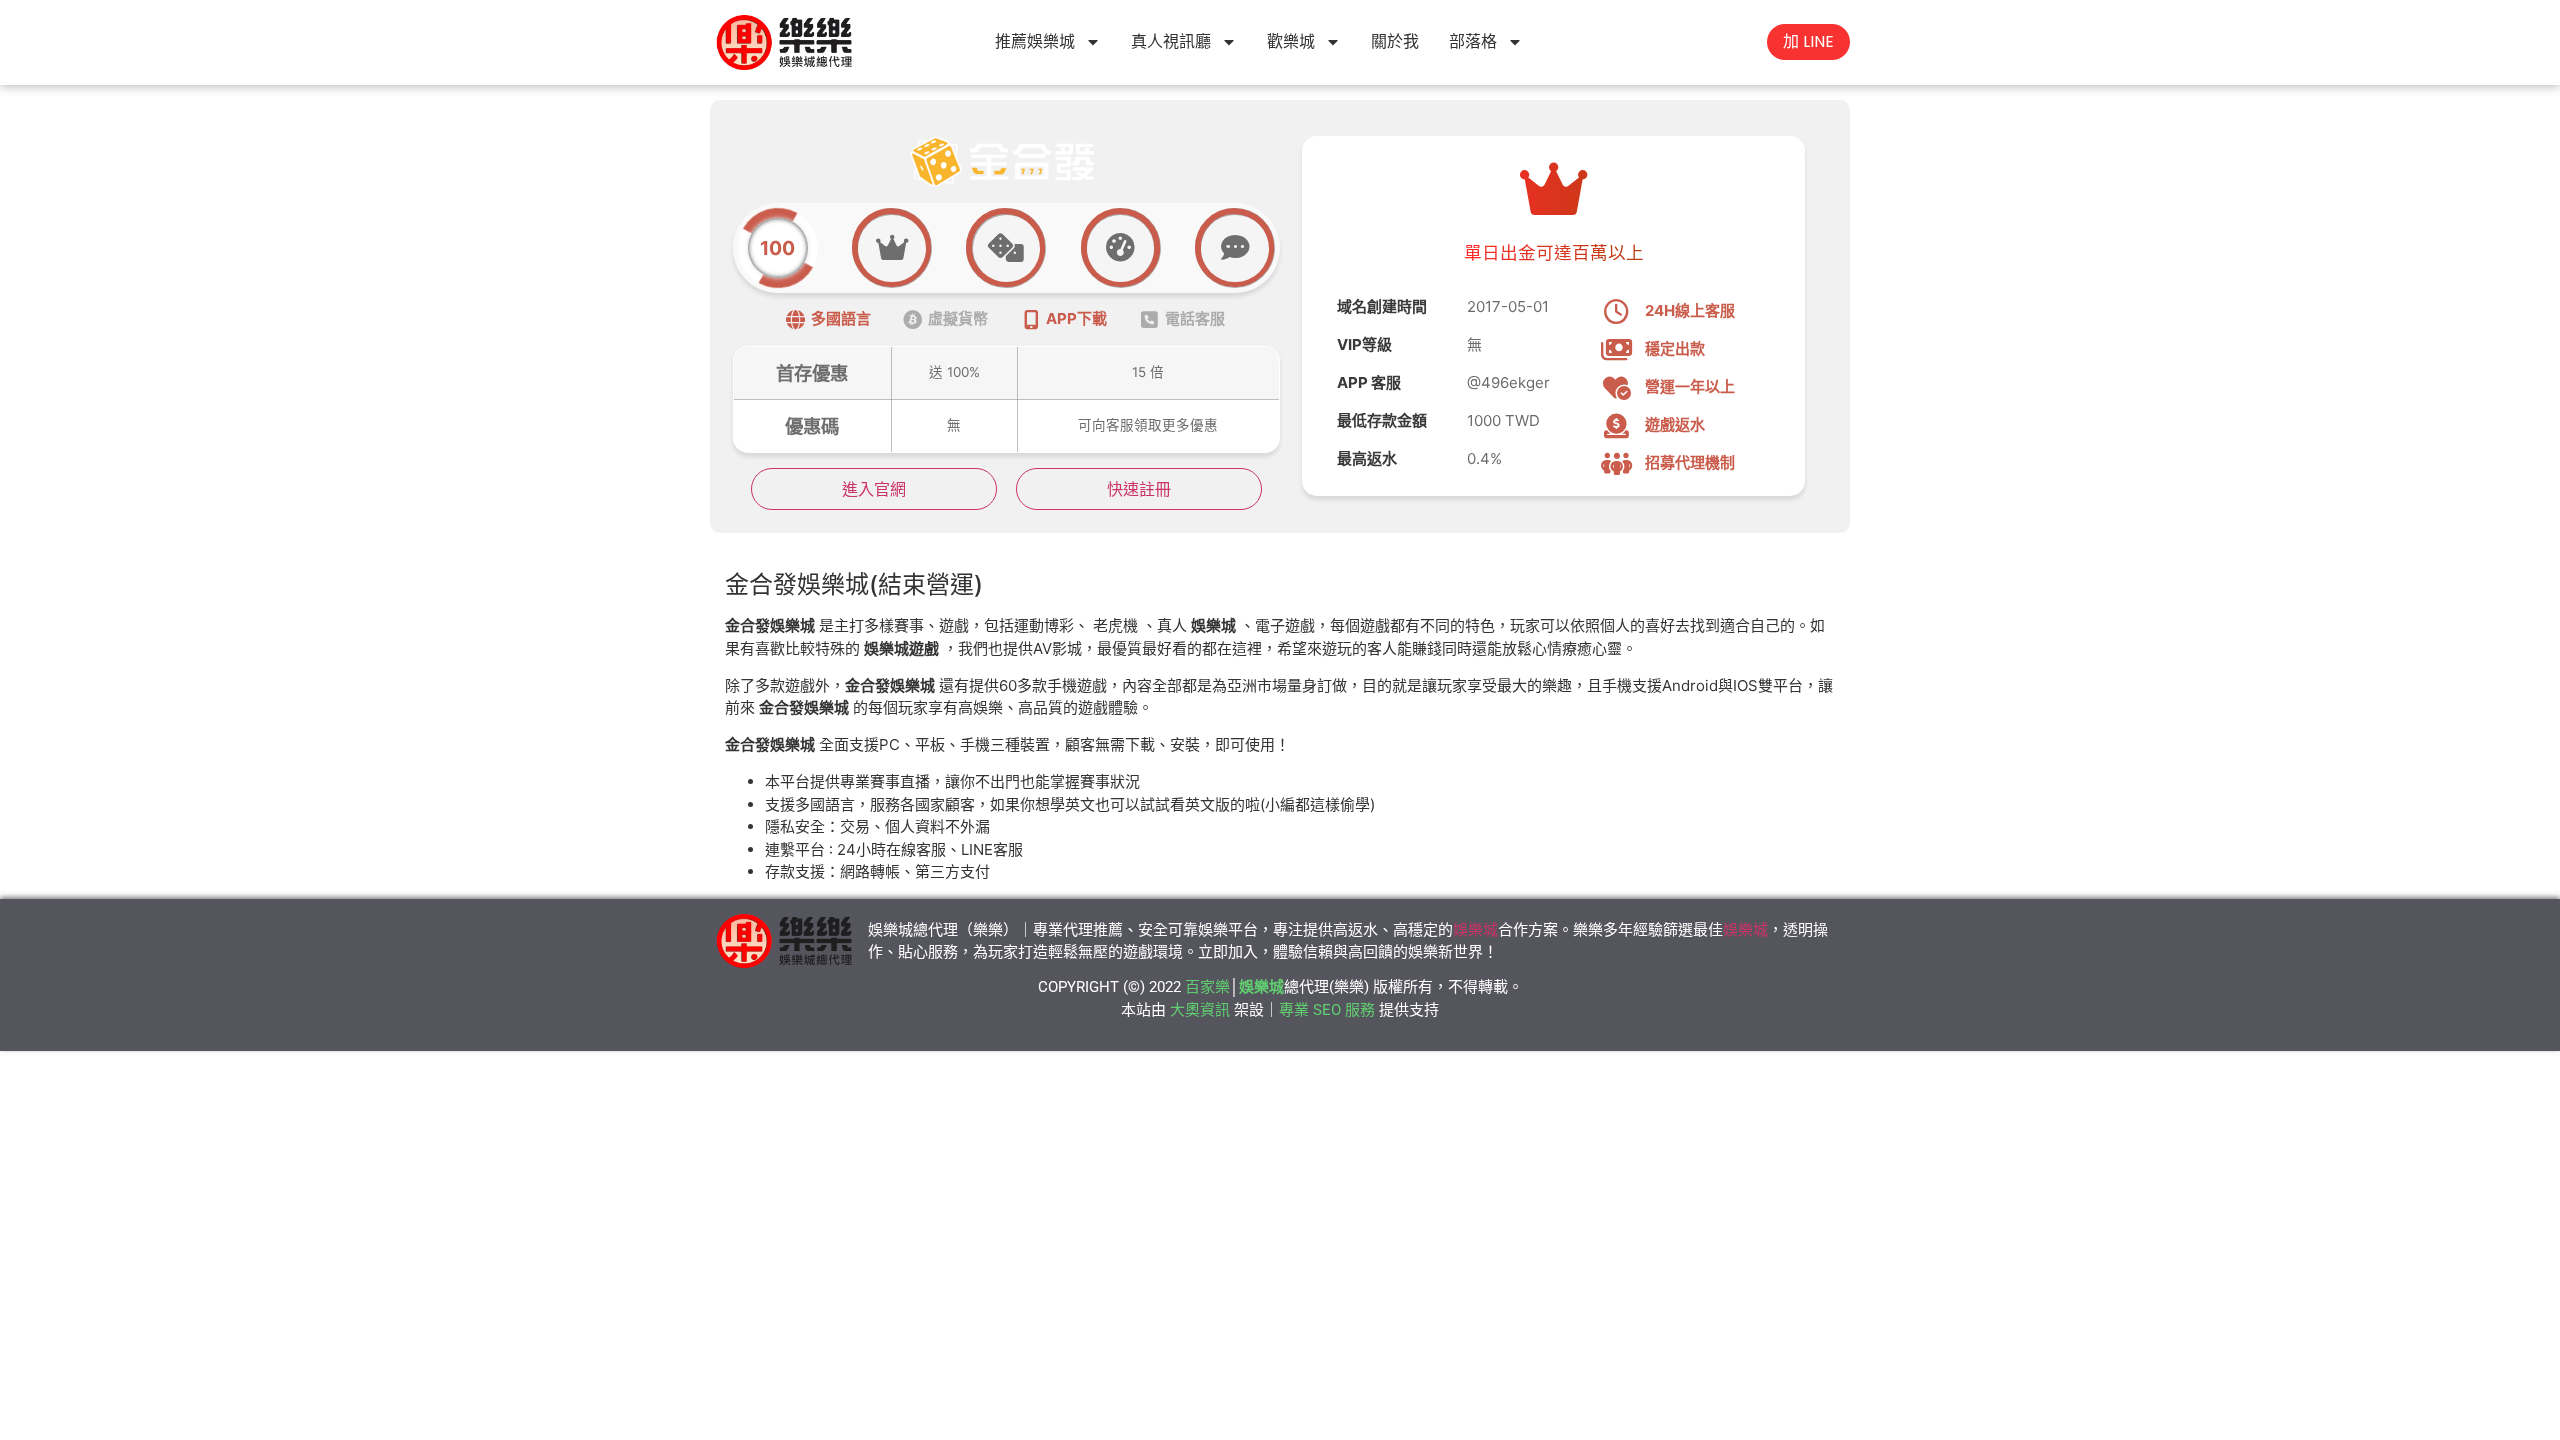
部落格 (1473, 41)
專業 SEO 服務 (1327, 1010)
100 (777, 248)
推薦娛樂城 (1035, 41)
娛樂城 (1475, 930)
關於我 (1395, 41)
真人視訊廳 (1171, 41)
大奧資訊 (1200, 1010)
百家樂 (1207, 987)
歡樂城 (1291, 41)
